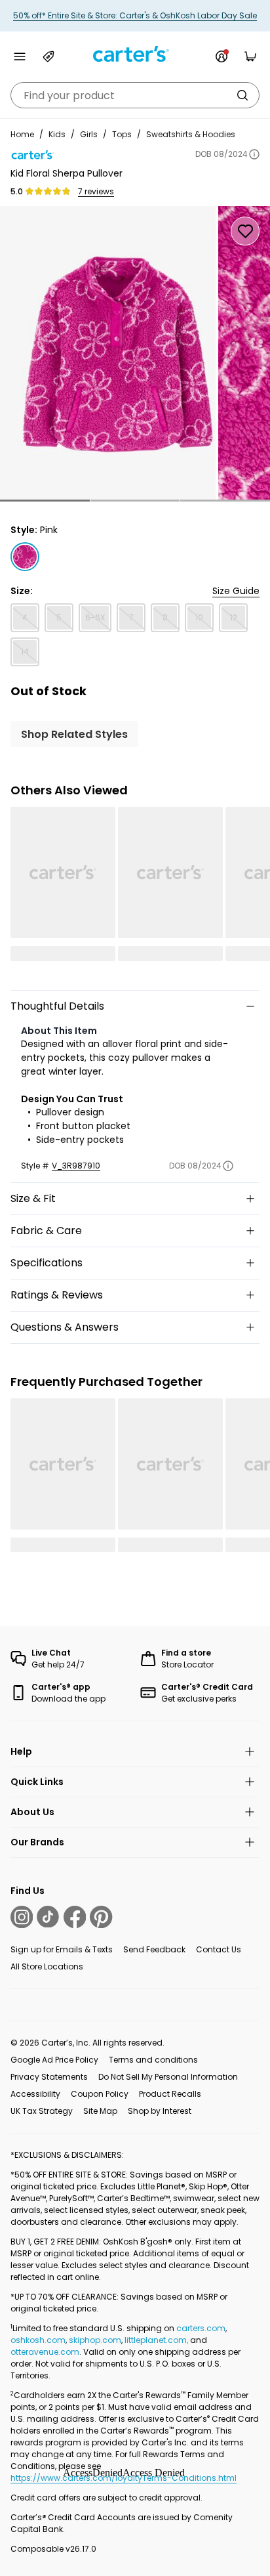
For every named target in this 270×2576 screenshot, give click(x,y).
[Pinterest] (101, 1917)
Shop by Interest (160, 2111)
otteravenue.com (45, 2352)
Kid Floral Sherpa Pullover (67, 173)
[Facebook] (75, 1917)
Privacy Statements (49, 2077)
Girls (89, 134)
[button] (45, 501)
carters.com (201, 2328)
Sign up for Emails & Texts (62, 1949)
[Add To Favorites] (245, 231)
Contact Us (219, 1949)
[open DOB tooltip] (254, 154)
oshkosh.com (38, 2340)
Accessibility (35, 2094)
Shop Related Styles (74, 734)
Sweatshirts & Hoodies (191, 134)
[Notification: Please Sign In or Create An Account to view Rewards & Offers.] (222, 56)
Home (22, 134)
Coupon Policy (100, 2094)
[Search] (242, 95)
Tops (122, 134)
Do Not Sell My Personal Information (168, 2077)
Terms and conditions (153, 2060)
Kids (57, 134)
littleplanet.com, (157, 2340)
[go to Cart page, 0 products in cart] (250, 56)
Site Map (100, 2111)
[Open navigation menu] (20, 56)
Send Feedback (154, 1949)
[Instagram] (22, 1917)
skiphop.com (95, 2340)
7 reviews (96, 192)
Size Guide (236, 591)
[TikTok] (48, 1917)
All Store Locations (47, 1966)
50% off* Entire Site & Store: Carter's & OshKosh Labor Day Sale (135, 15)
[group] (108, 353)
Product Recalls (170, 2094)
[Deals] (48, 56)
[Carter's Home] (135, 54)
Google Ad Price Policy (54, 2060)
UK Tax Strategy (42, 2111)
